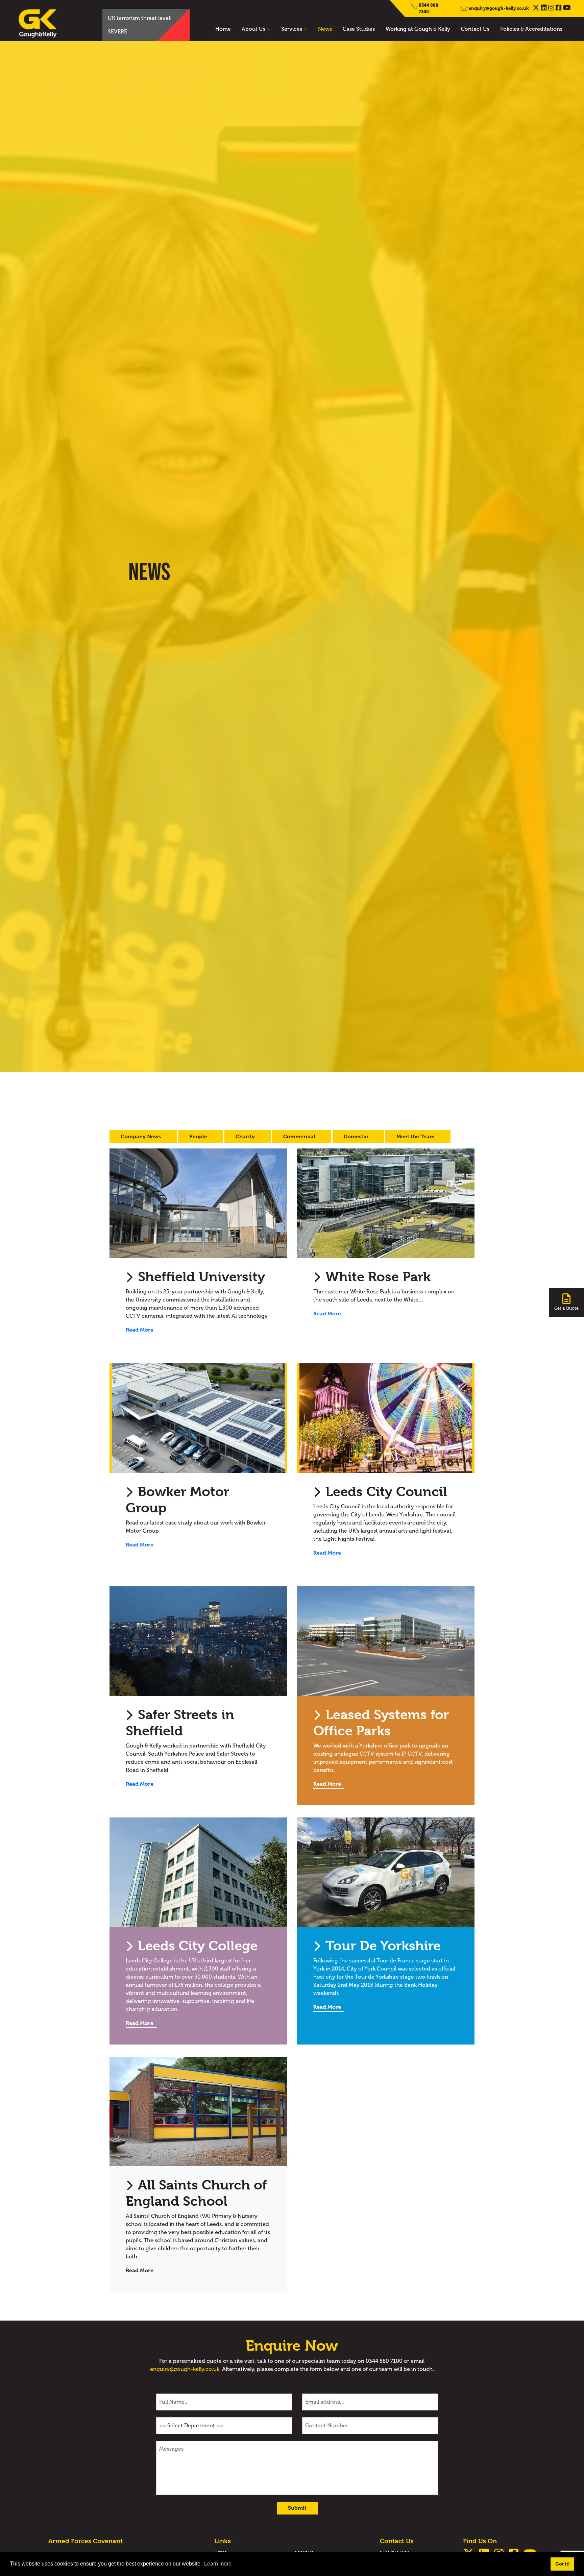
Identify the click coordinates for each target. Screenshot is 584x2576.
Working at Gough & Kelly (418, 29)
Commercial (300, 1136)
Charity (246, 1136)
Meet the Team (416, 1136)
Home (223, 29)
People (199, 1136)
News (325, 29)
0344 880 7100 (429, 8)
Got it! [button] (563, 2564)
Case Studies (359, 29)
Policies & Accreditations (531, 29)
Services (292, 29)
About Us (253, 29)
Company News (141, 1136)
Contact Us (475, 29)
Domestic (357, 1136)
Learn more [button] (218, 2564)
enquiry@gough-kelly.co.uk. (185, 2369)
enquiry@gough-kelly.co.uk (499, 8)
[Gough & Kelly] (49, 23)
